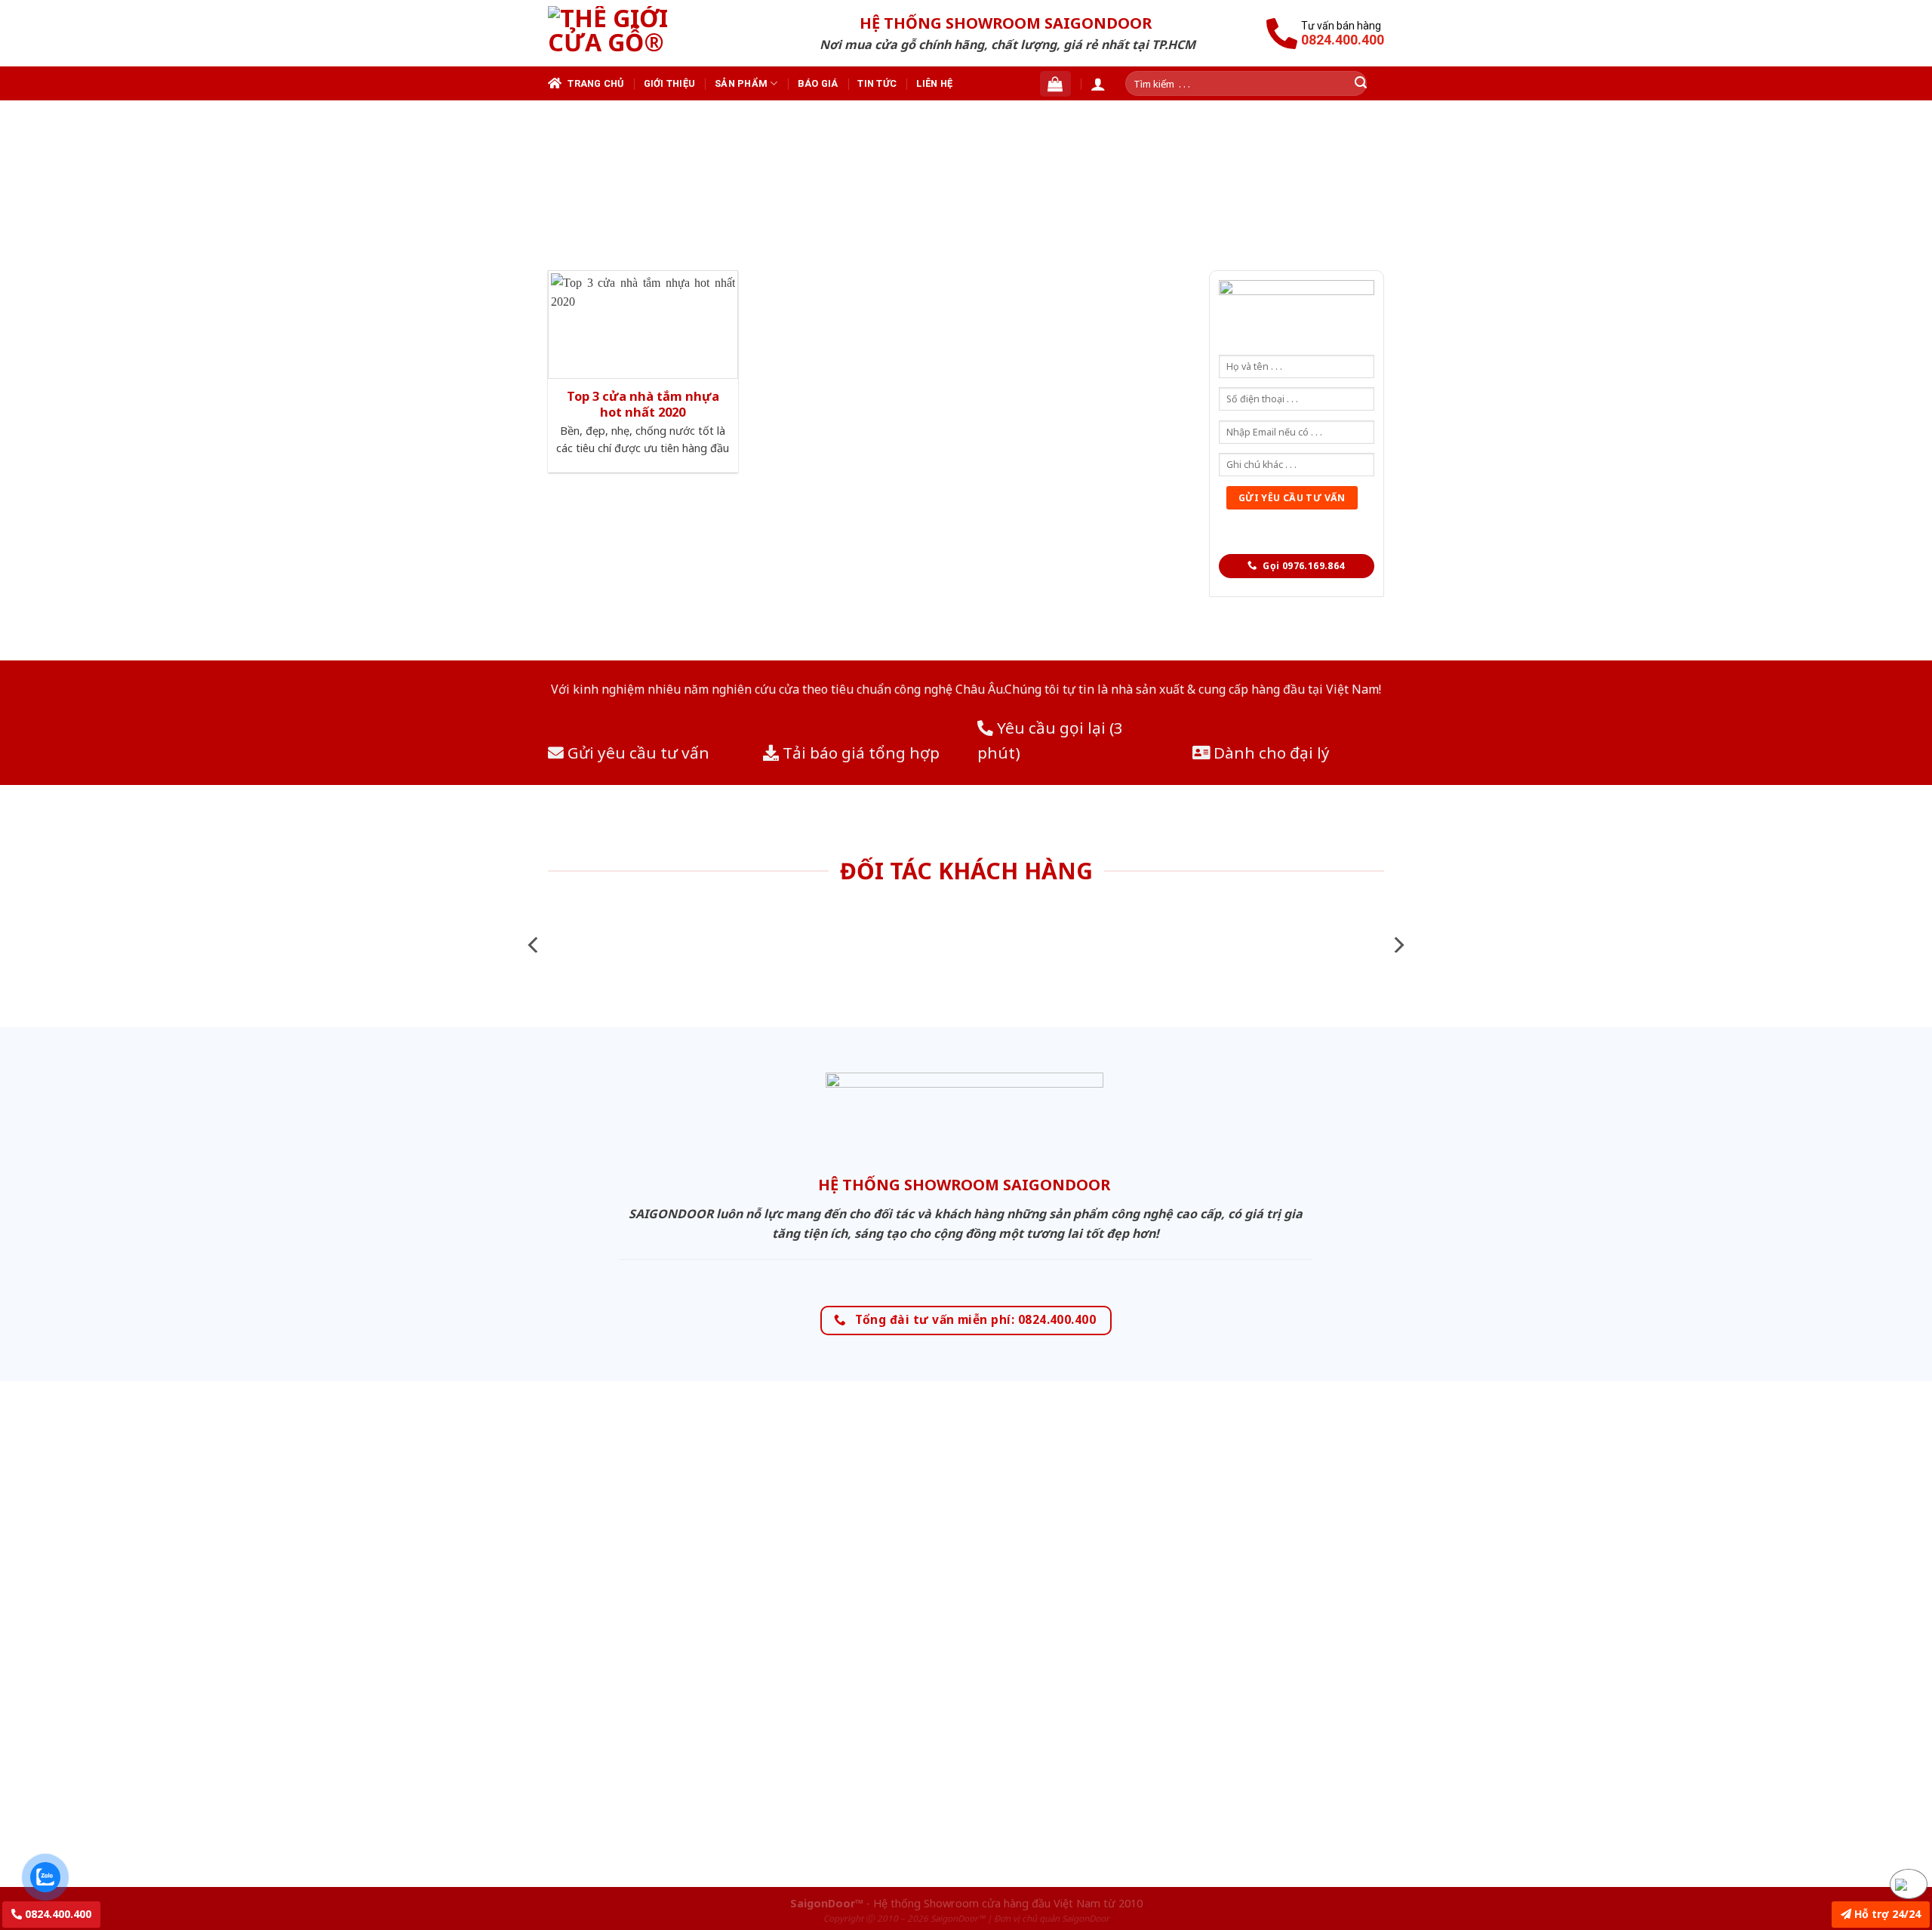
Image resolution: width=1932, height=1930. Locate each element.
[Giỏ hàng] (1055, 84)
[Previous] (534, 945)
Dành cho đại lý (1270, 753)
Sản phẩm (741, 83)
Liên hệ (934, 83)
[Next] (1398, 945)
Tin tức (877, 83)
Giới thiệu (670, 83)
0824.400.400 (57, 1914)
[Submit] (1361, 83)
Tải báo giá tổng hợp (859, 753)
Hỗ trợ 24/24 (1886, 1914)
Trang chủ (595, 83)
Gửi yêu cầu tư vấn (637, 753)
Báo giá (818, 83)
